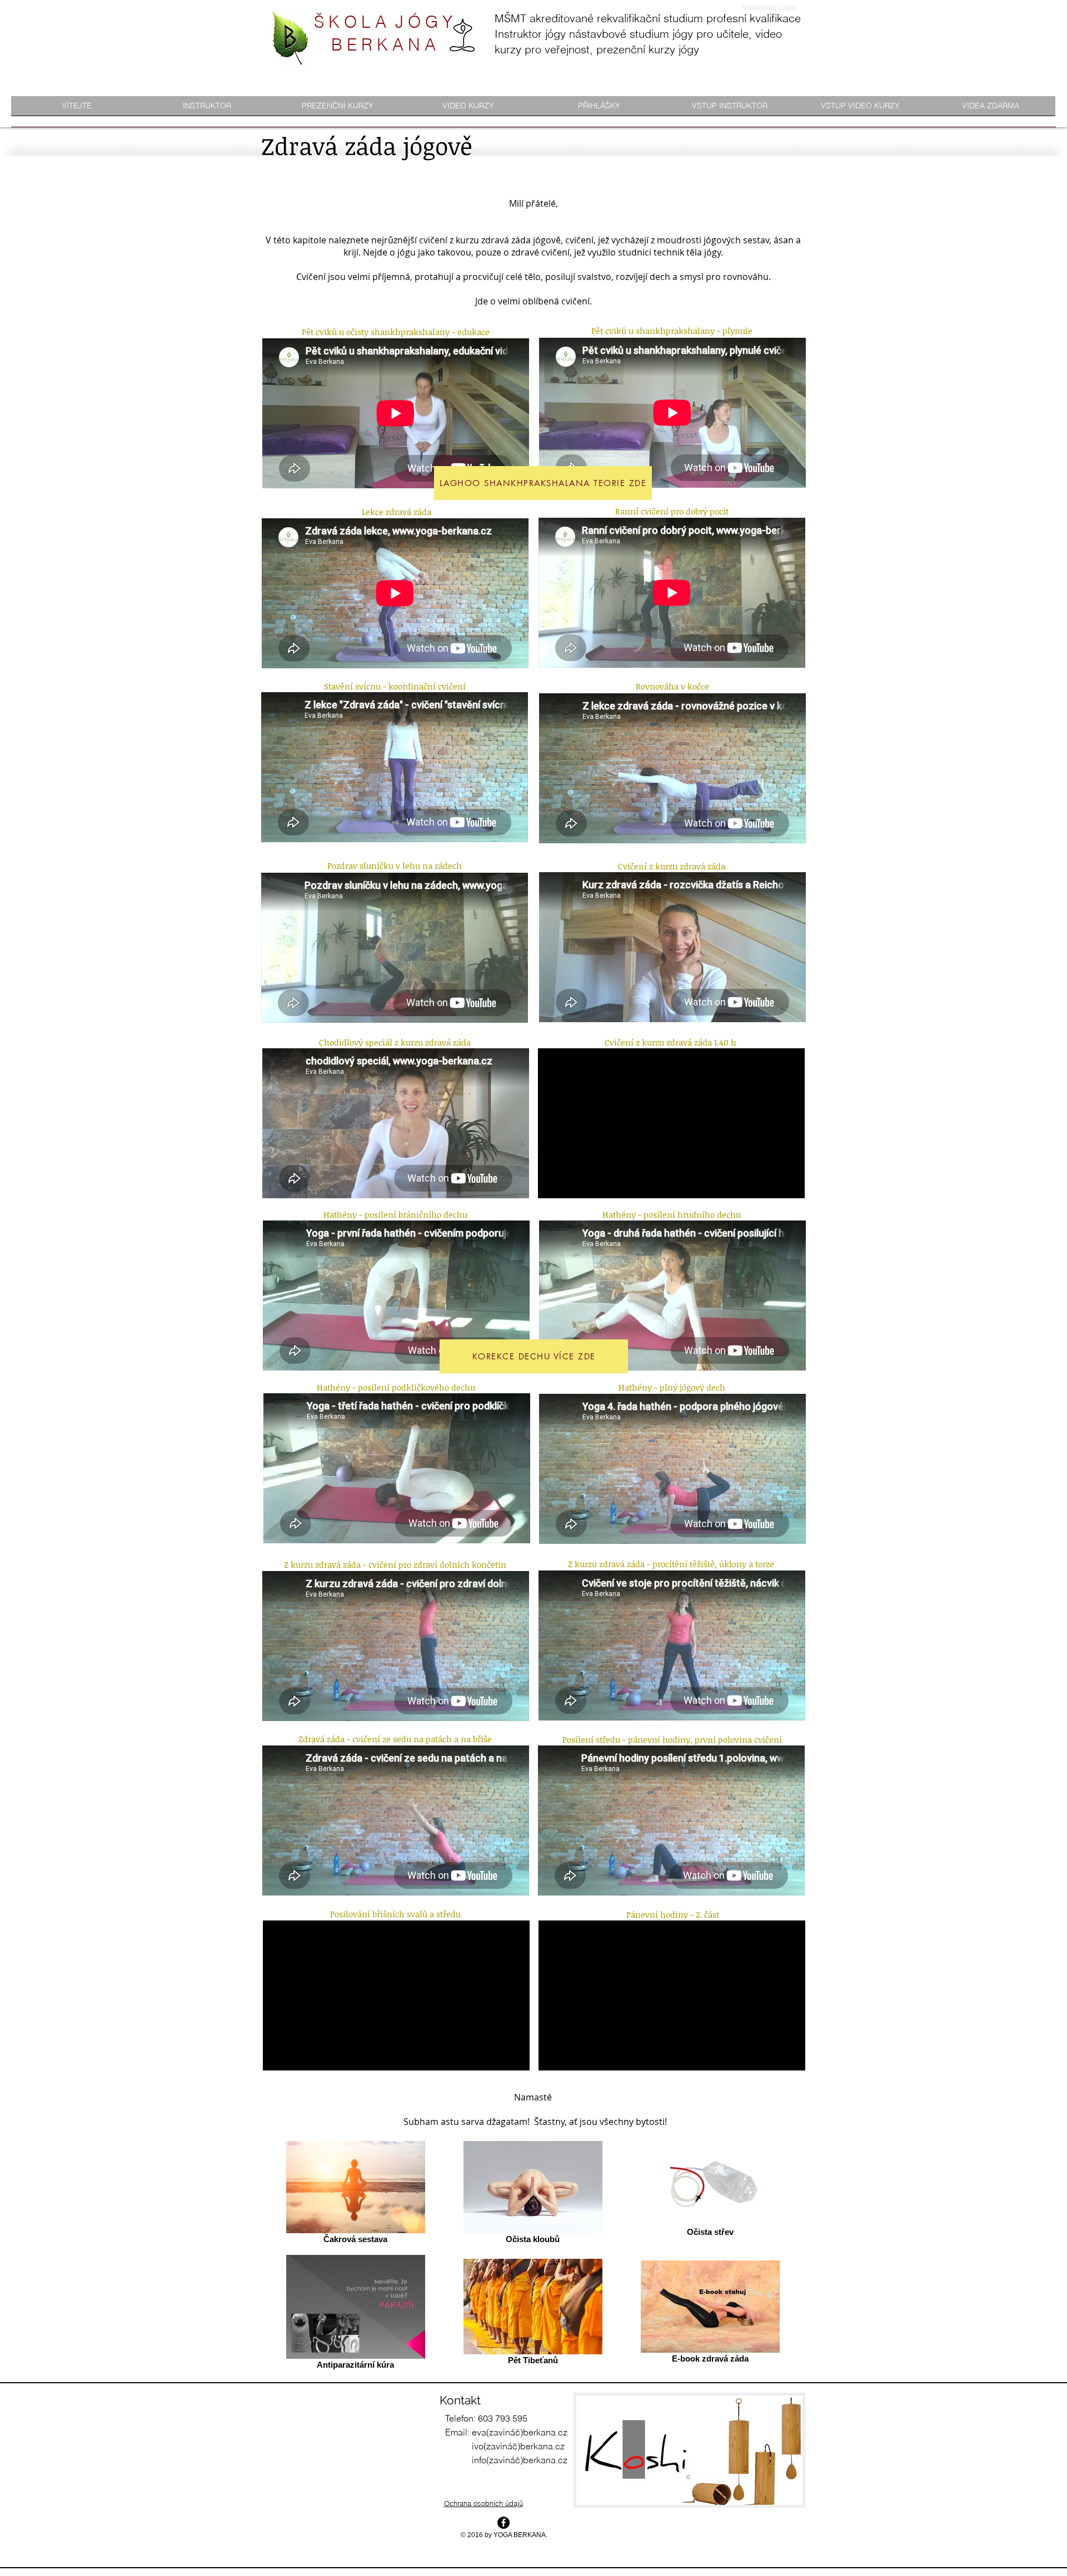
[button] (207, 109)
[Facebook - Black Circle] (503, 2523)
